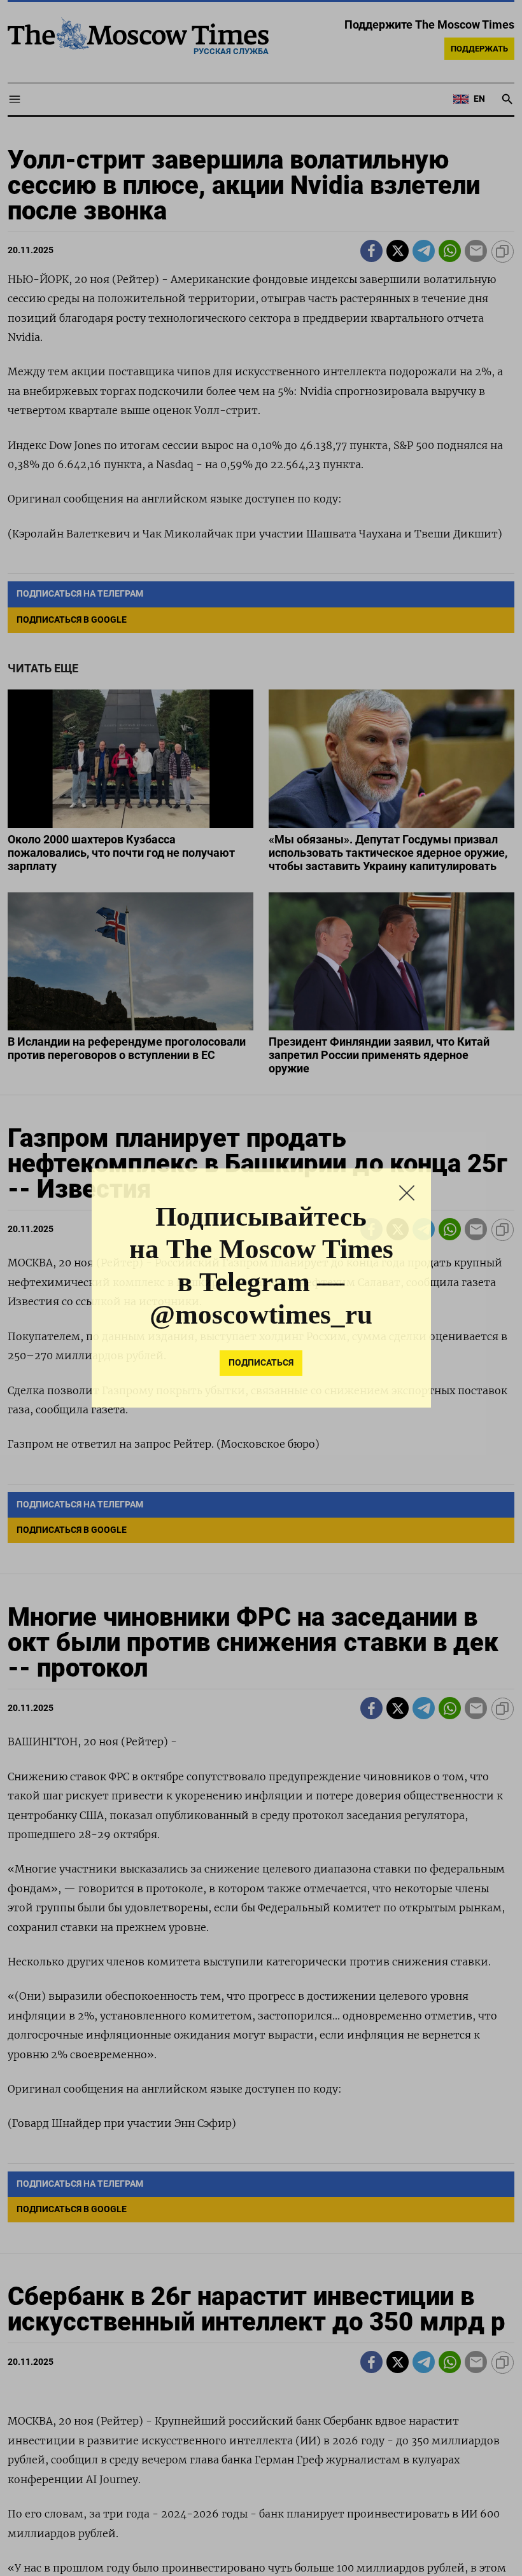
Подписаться (261, 1379)
